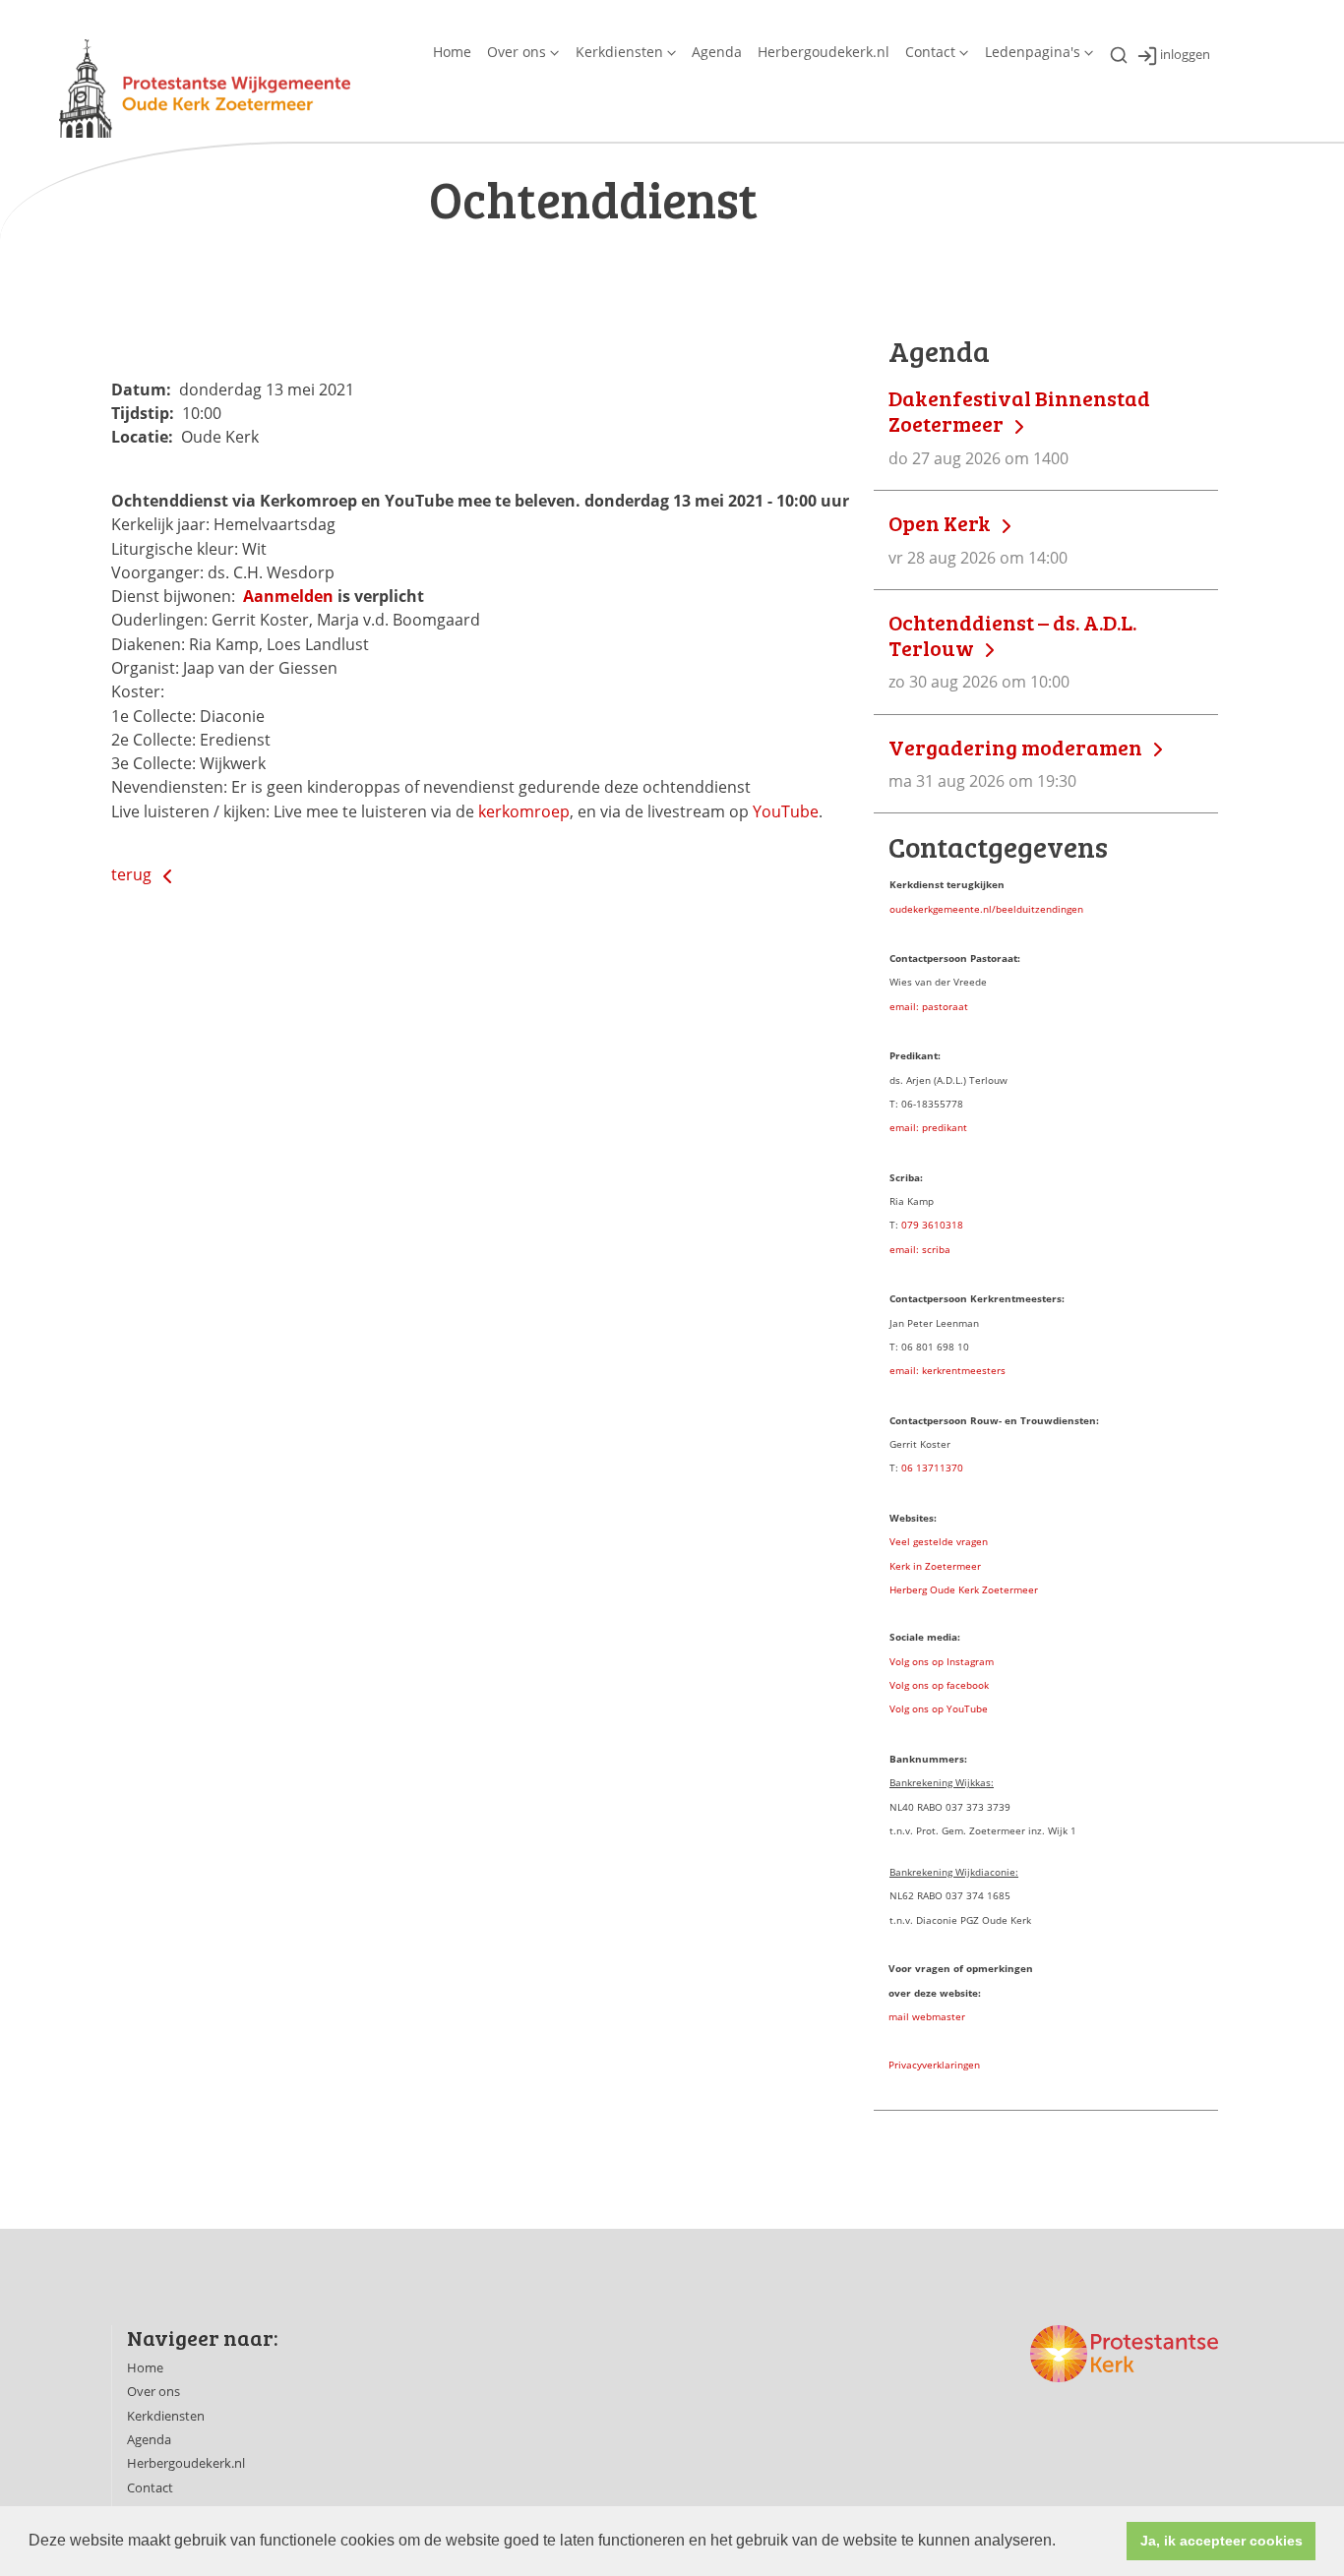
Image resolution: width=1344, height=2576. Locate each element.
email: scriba (920, 1249)
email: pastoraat (929, 1006)
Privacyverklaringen (934, 2065)
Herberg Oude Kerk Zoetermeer (964, 1589)
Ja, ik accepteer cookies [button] (1222, 2541)
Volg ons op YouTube (939, 1708)
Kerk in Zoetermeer (935, 1566)
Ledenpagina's (1033, 52)
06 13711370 (932, 1468)
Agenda (717, 52)
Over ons (517, 52)
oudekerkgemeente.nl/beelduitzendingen (986, 909)
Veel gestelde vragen (939, 1541)
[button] (1063, 2543)
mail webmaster (927, 2016)
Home (452, 52)
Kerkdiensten (619, 52)
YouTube (786, 811)
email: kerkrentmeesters (947, 1370)
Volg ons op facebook (939, 1685)
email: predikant (928, 1127)
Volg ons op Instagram (942, 1661)
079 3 (915, 1225)
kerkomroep (524, 811)
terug (133, 874)
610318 (946, 1225)
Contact (930, 52)
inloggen (1185, 55)
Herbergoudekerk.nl (824, 52)
